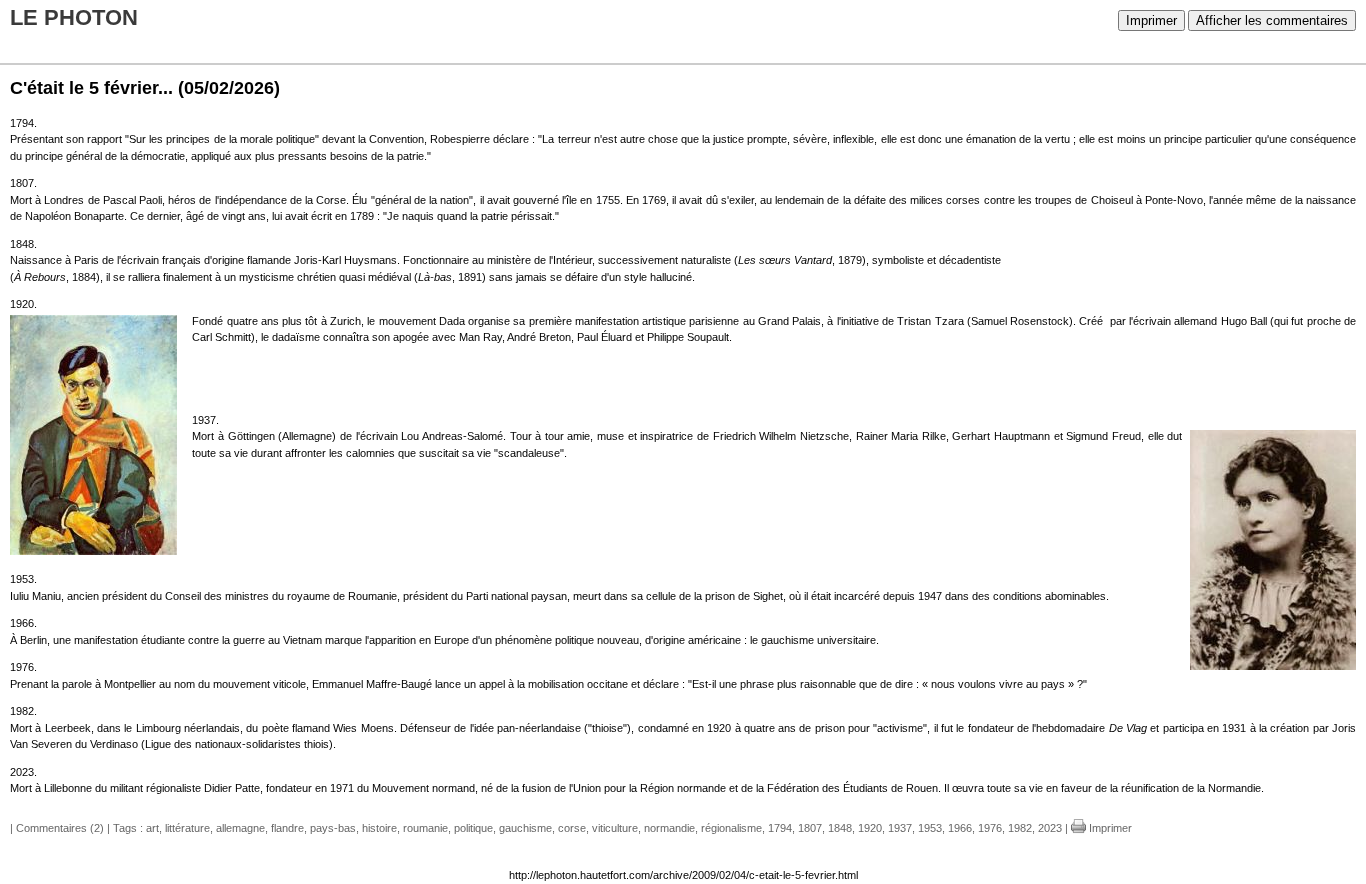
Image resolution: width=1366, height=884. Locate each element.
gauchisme (525, 828)
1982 (1020, 828)
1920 (870, 828)
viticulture (615, 828)
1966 (960, 828)
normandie (669, 828)
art (152, 828)
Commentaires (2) (60, 828)
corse (572, 828)
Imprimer (1151, 20)
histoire (379, 828)
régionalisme (731, 828)
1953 (930, 828)
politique (473, 828)
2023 (1050, 828)
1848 (840, 828)
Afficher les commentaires (1272, 20)
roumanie (425, 828)
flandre (287, 828)
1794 (780, 828)
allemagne (240, 828)
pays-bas (333, 828)
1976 (990, 828)
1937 (900, 828)
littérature (187, 828)
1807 (810, 828)
